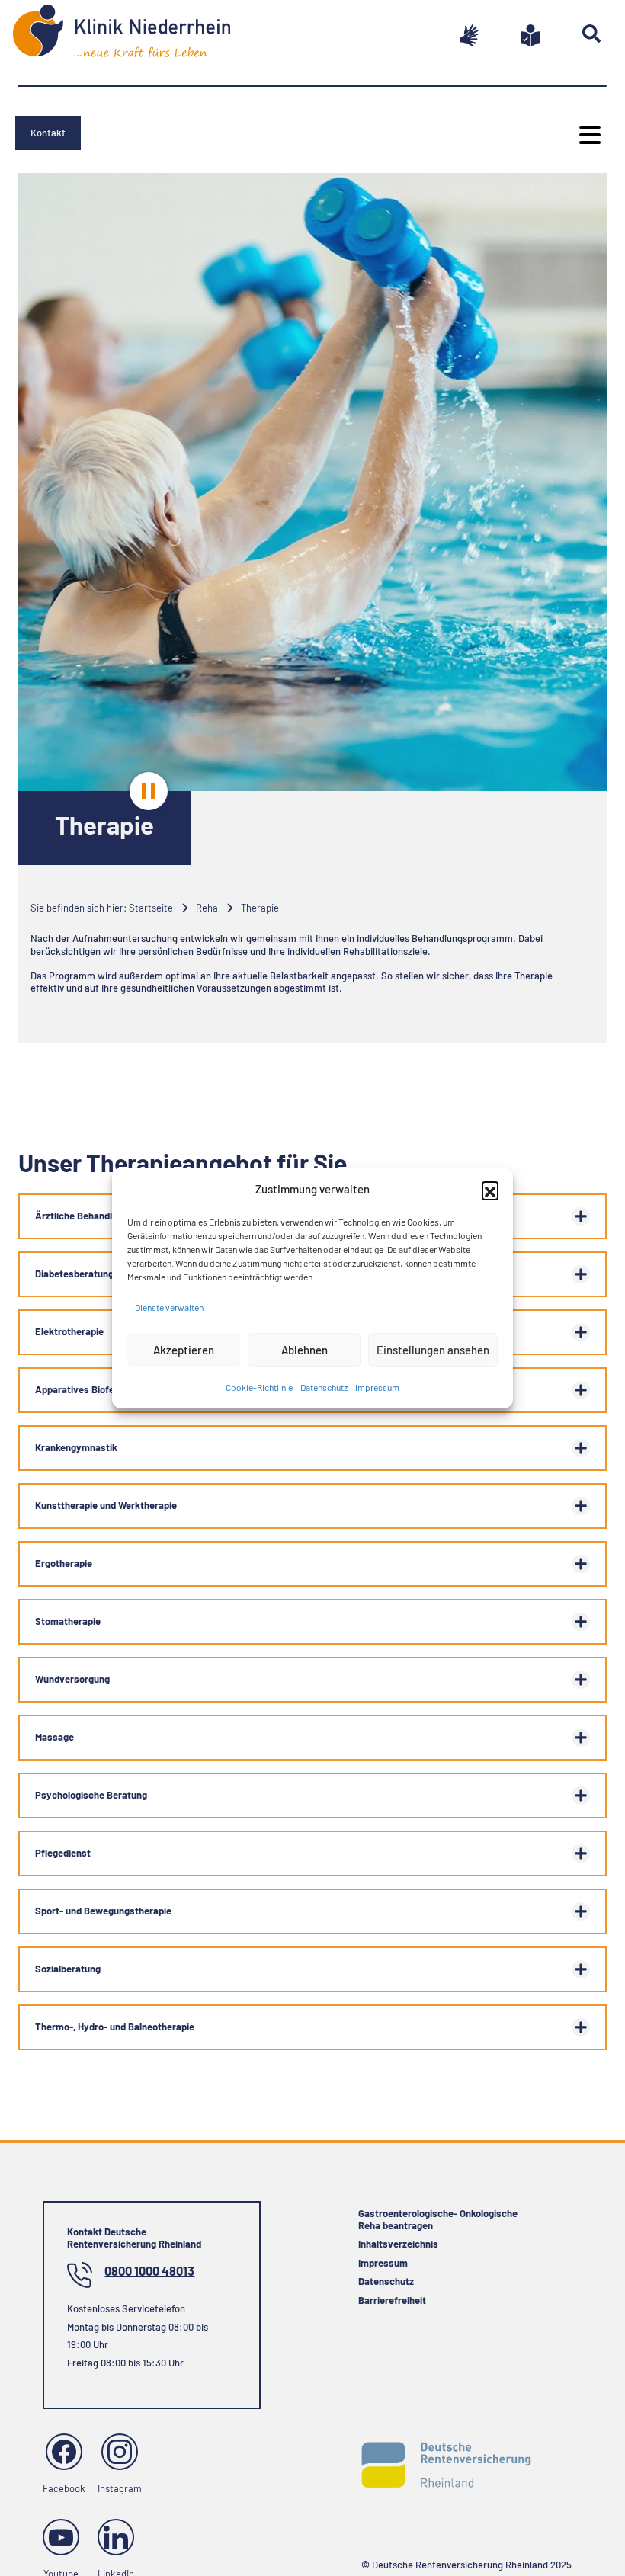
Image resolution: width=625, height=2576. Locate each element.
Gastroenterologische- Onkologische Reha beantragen (438, 2219)
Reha (207, 908)
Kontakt (48, 133)
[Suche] (573, 34)
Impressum (377, 1387)
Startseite (151, 908)
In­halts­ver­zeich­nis (398, 2244)
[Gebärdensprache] (451, 35)
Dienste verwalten (169, 1307)
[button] (490, 1190)
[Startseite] (128, 38)
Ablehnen (304, 1350)
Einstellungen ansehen (433, 1350)
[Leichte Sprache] (512, 35)
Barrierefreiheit (392, 2300)
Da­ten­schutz (324, 1387)
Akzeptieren (184, 1350)
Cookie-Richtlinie (259, 1387)
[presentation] (149, 791)
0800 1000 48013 (149, 2271)
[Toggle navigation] (588, 135)
